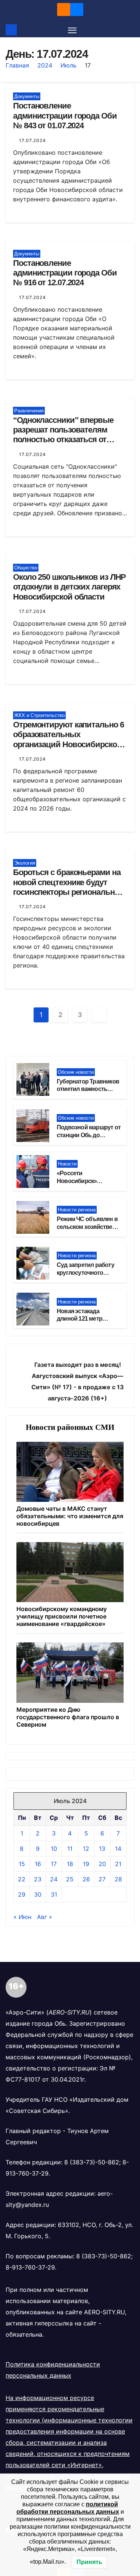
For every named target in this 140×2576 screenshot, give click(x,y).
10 (54, 1849)
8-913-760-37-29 (30, 2267)
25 (70, 1879)
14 (118, 1849)
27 (102, 1879)
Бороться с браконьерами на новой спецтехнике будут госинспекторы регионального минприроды (70, 887)
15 (22, 1864)
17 (54, 1864)
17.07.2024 (32, 140)
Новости (67, 1164)
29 (22, 1894)
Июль (69, 65)
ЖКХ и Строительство (39, 715)
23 (38, 1879)
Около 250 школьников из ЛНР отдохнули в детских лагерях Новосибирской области (69, 587)
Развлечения (29, 411)
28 (118, 1879)
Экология (25, 863)
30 (38, 1894)
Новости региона (77, 1210)
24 (54, 1879)
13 (102, 1849)
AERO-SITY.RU (104, 2312)
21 (118, 1864)
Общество (26, 568)
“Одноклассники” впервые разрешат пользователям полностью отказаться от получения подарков (63, 435)
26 (86, 1879)
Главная (17, 65)
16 (38, 1864)
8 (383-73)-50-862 (92, 2162)
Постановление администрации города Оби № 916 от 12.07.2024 (65, 273)
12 (86, 1849)
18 (70, 1864)
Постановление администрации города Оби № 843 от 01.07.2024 (65, 116)
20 (102, 1864)
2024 (45, 65)
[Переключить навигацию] (72, 30)
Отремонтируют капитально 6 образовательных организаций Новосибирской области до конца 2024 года (68, 739)
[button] (130, 30)
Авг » (45, 1917)
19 (86, 1864)
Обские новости (76, 1072)
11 (70, 1849)
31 (54, 1894)
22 (22, 1879)
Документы (27, 96)
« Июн (22, 1917)
